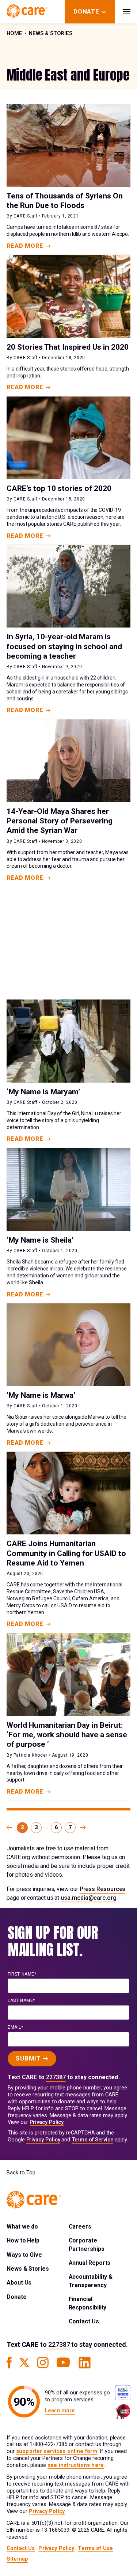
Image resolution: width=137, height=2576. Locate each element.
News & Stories (51, 33)
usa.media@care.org (89, 1898)
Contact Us (84, 2321)
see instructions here (76, 2465)
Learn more (60, 2411)
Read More (25, 246)
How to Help (23, 2240)
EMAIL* (16, 2027)
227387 (56, 2077)
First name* (22, 1974)
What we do (22, 2227)
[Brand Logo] (27, 12)
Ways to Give (24, 2255)
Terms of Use (95, 2548)
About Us (19, 2283)
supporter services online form (57, 2451)
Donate (17, 2297)
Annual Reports (90, 2263)
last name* (21, 2000)
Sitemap (17, 2559)
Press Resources (103, 1889)
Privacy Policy (47, 2122)
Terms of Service (92, 2140)
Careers (80, 2227)
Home (14, 33)
